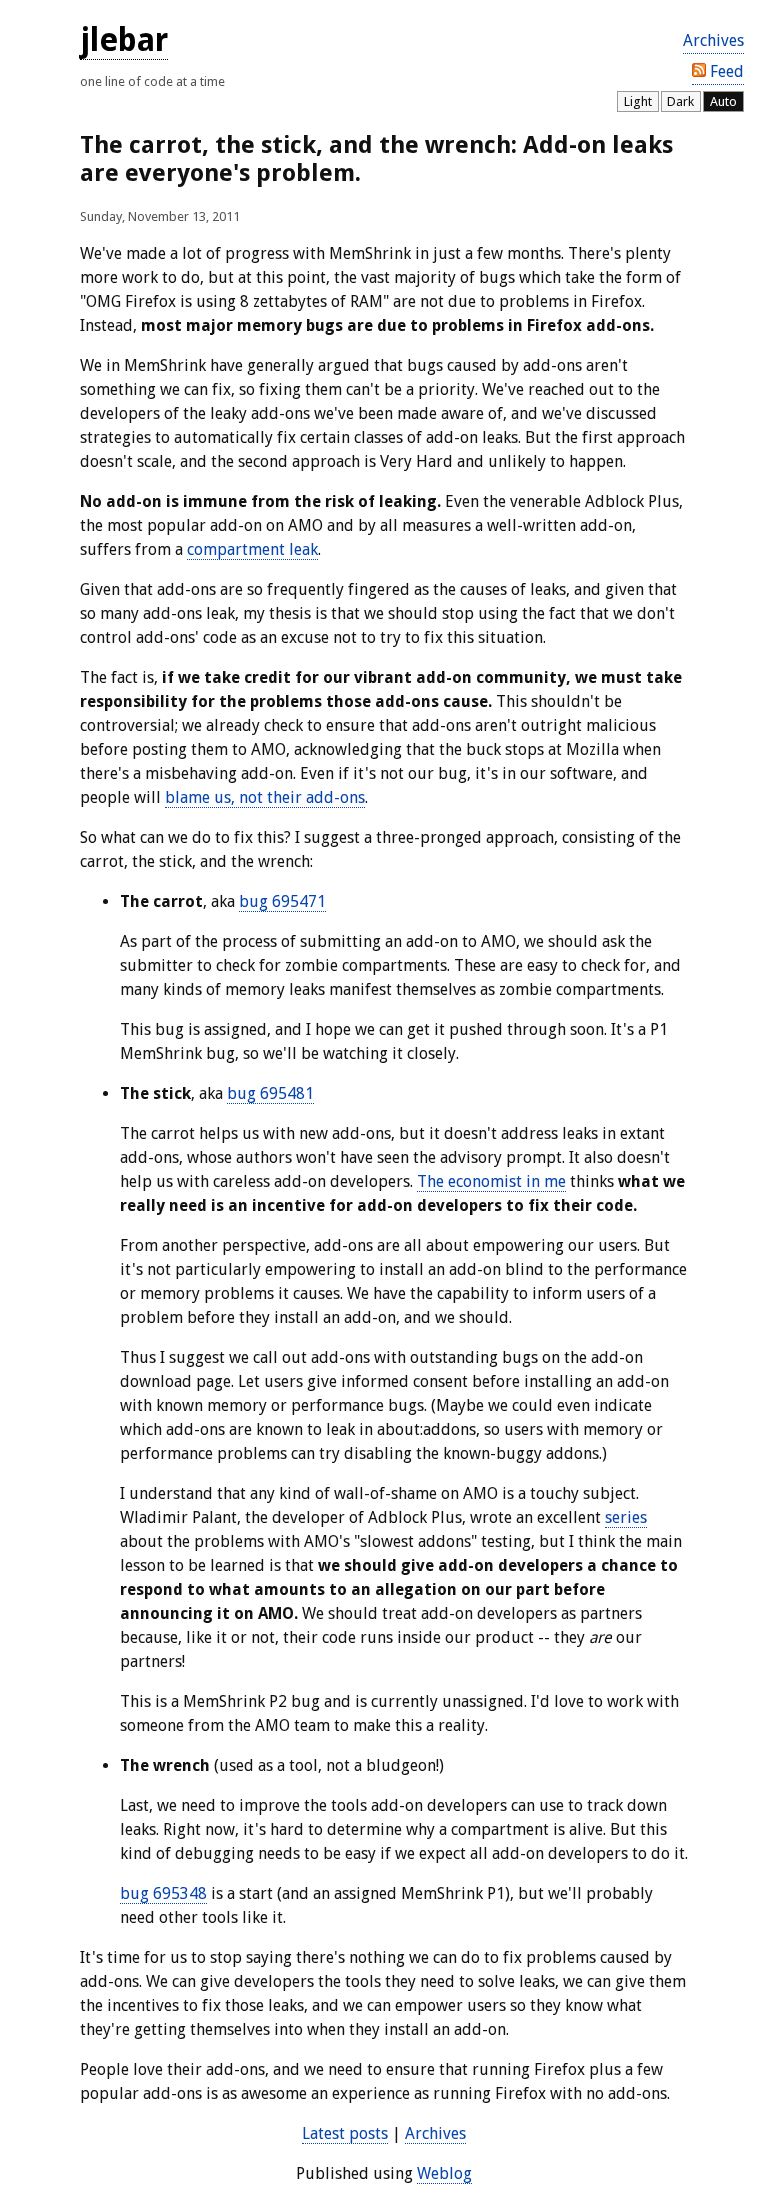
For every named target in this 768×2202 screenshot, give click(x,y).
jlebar (124, 40)
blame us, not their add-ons (265, 797)
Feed (725, 71)
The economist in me (491, 1181)
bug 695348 (163, 1893)
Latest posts (345, 2133)
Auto (723, 101)
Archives (713, 40)
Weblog (444, 2173)
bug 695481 (270, 1093)
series (626, 1517)
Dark (680, 101)
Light (638, 101)
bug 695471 (282, 901)
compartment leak (252, 549)
